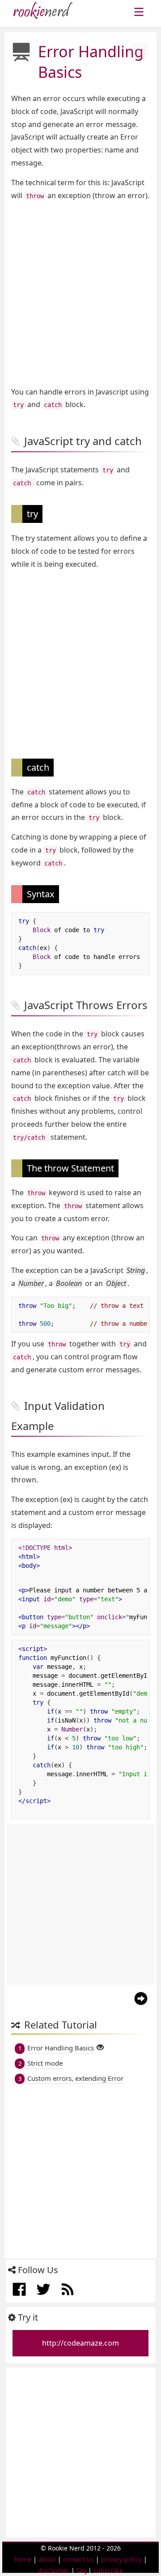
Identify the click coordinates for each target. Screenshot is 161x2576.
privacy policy (121, 2559)
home (23, 2559)
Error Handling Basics (61, 2048)
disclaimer (54, 2570)
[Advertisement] (80, 294)
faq (81, 2570)
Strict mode (45, 2063)
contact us (78, 2559)
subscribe (108, 2570)
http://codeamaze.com (80, 2343)
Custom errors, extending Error (75, 2078)
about (47, 2559)
